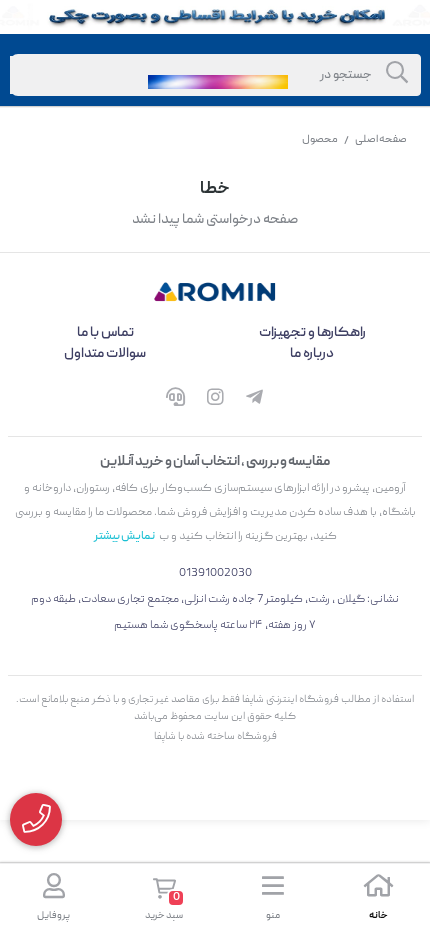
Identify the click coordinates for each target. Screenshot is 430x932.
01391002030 (215, 573)
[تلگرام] (255, 401)
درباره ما (312, 354)
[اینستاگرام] (215, 401)
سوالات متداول (105, 354)
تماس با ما (105, 333)
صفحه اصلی (381, 140)
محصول (320, 140)
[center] (397, 75)
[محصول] (215, 292)
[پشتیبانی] (175, 401)
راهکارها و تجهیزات (312, 333)
